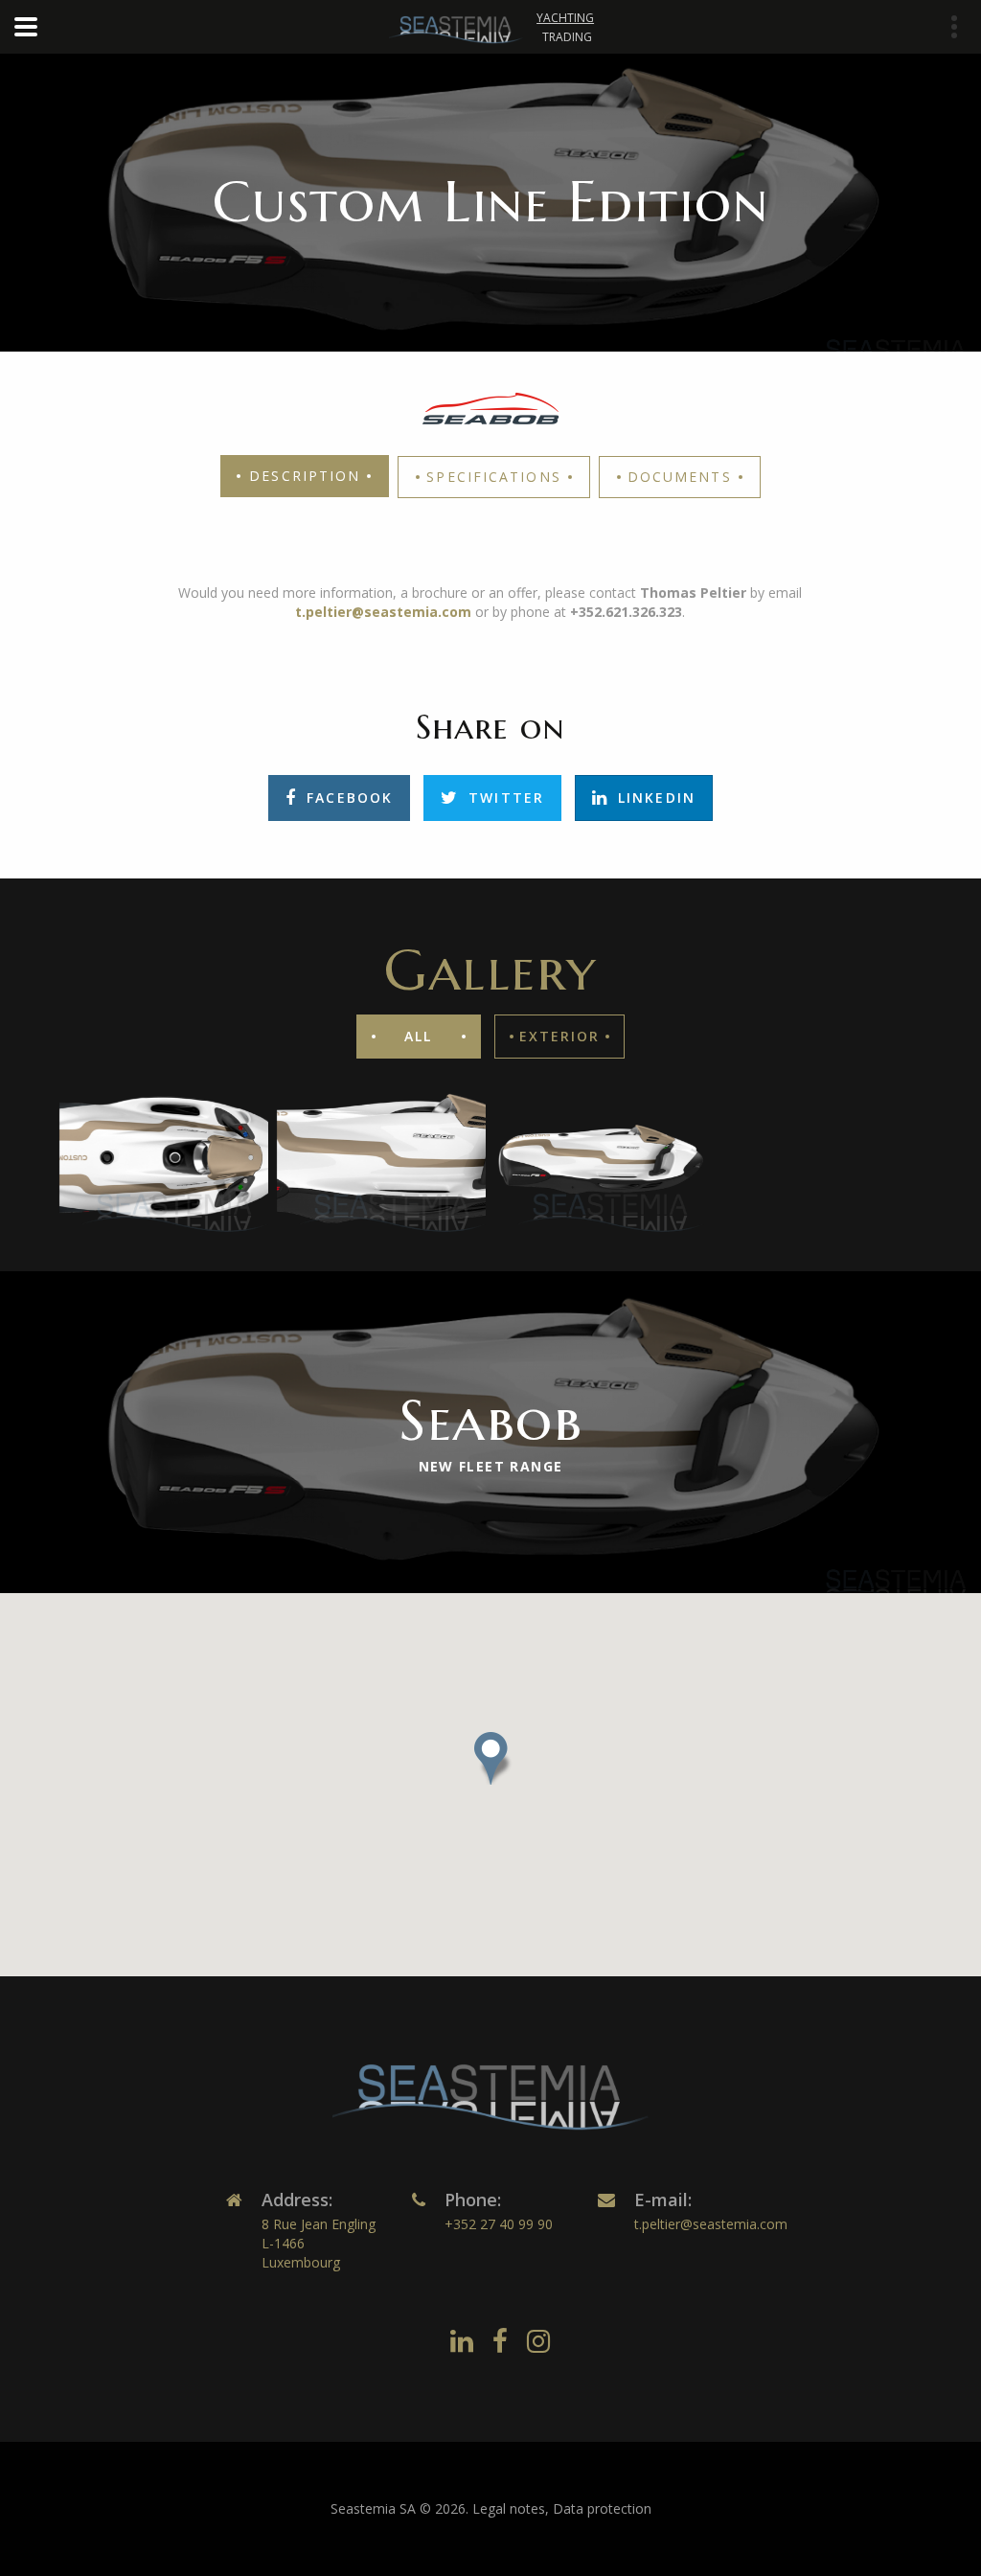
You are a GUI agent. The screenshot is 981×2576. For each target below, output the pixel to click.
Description (305, 476)
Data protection (602, 2508)
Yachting (565, 18)
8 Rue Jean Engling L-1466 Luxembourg (319, 2243)
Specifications (493, 477)
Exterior (560, 1036)
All (418, 1036)
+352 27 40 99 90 (499, 2224)
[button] (490, 1758)
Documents (680, 477)
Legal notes (509, 2508)
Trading (567, 37)
